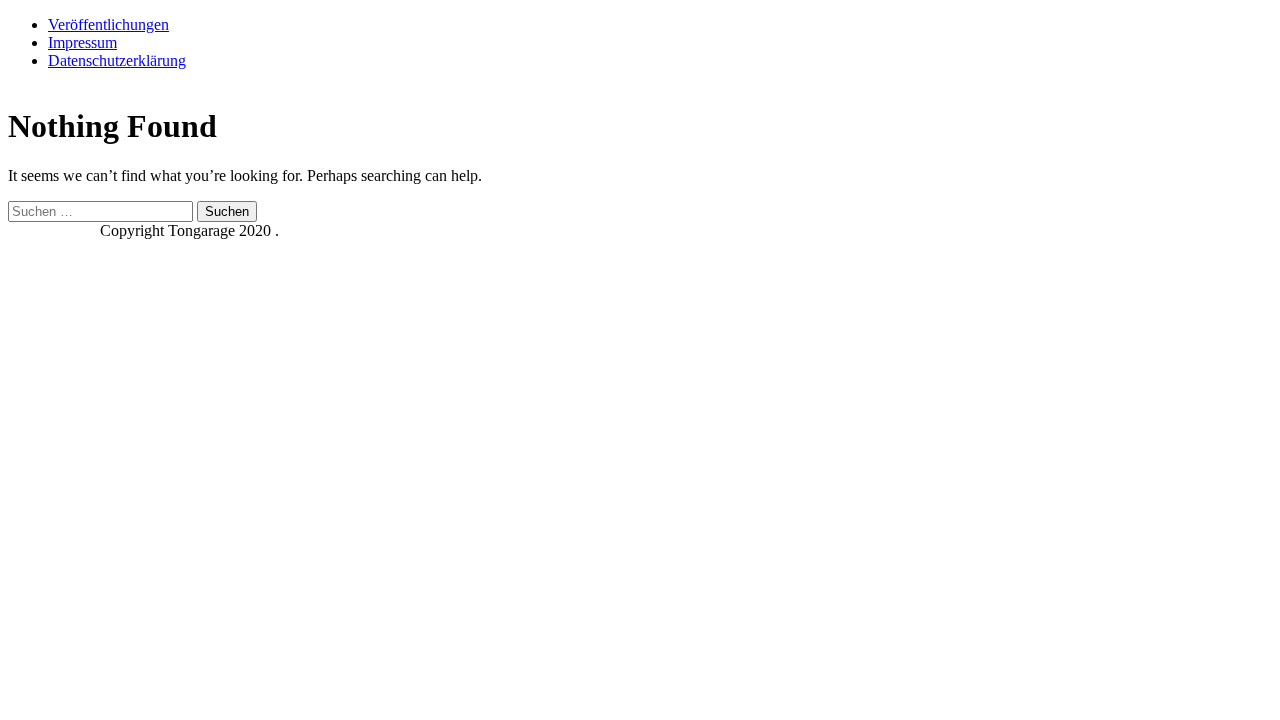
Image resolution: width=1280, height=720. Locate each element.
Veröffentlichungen (108, 24)
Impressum (82, 42)
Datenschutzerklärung (117, 60)
